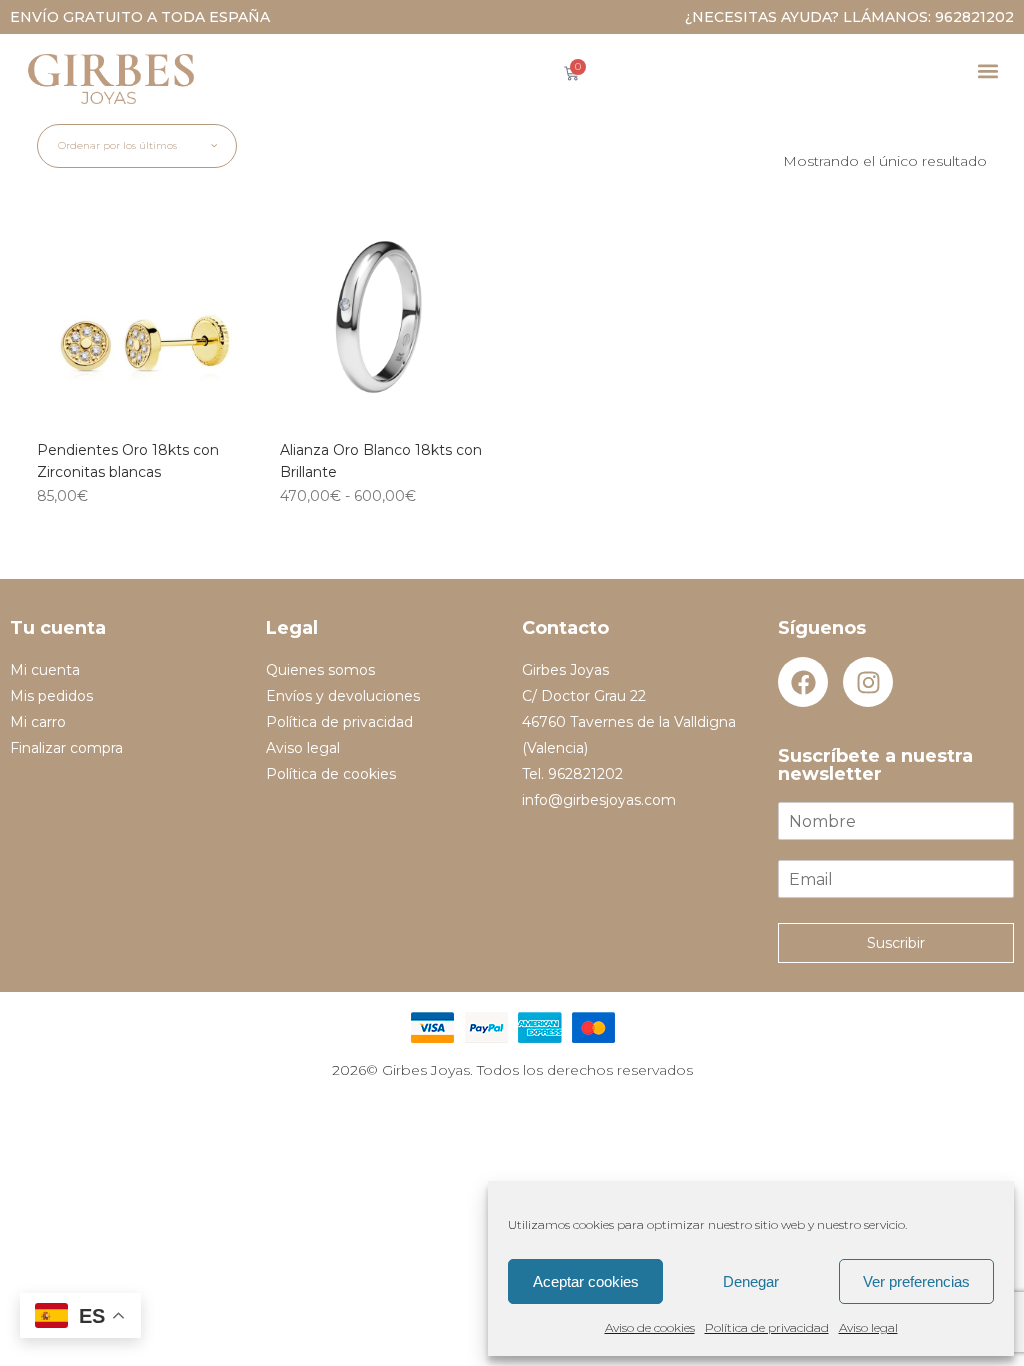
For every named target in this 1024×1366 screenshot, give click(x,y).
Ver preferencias (916, 1281)
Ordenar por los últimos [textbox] (117, 145)
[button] (987, 70)
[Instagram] (868, 682)
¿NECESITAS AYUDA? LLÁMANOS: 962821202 (849, 17)
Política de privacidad (767, 1327)
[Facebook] (803, 682)
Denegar (751, 1281)
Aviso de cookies (650, 1327)
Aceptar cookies (586, 1281)
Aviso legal (868, 1327)
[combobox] (137, 146)
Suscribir (896, 943)
